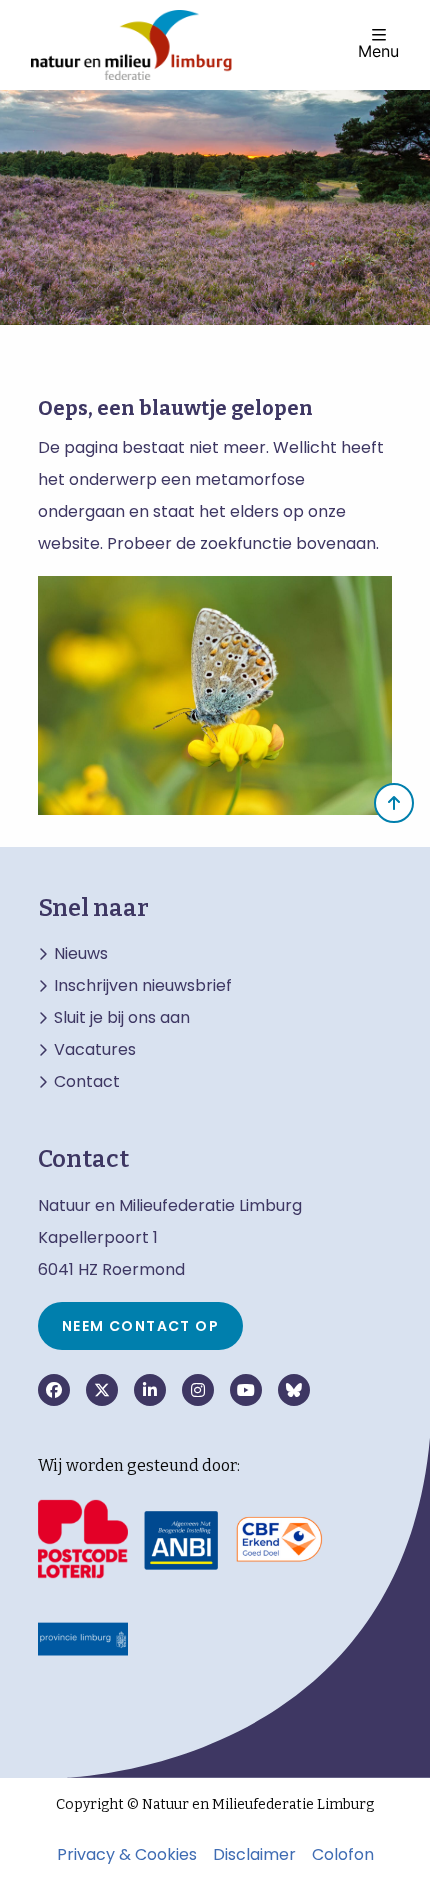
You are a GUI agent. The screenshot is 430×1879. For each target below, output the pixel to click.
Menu (378, 50)
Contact (87, 1082)
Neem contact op (140, 1326)
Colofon (343, 1855)
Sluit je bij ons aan (122, 1018)
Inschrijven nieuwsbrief (143, 986)
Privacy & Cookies (127, 1855)
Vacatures (95, 1050)
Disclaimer (254, 1855)
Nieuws (81, 954)
